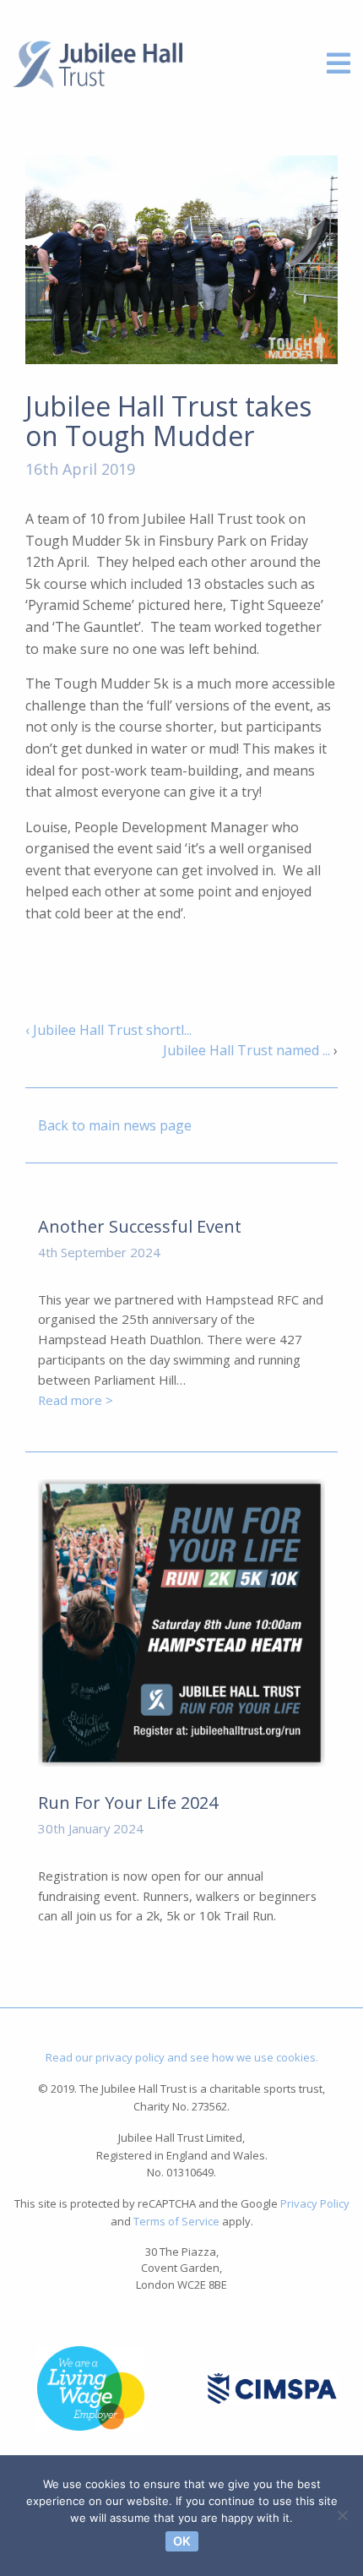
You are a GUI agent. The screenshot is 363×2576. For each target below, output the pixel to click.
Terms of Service (176, 2221)
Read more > (76, 1400)
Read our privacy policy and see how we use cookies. (182, 2057)
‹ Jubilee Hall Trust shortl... (108, 1030)
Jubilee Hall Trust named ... (247, 1050)
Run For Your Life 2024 (128, 1803)
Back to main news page (115, 1125)
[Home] (98, 63)
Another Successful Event (140, 1226)
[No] (342, 2515)
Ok (182, 2541)
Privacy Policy (315, 2203)
